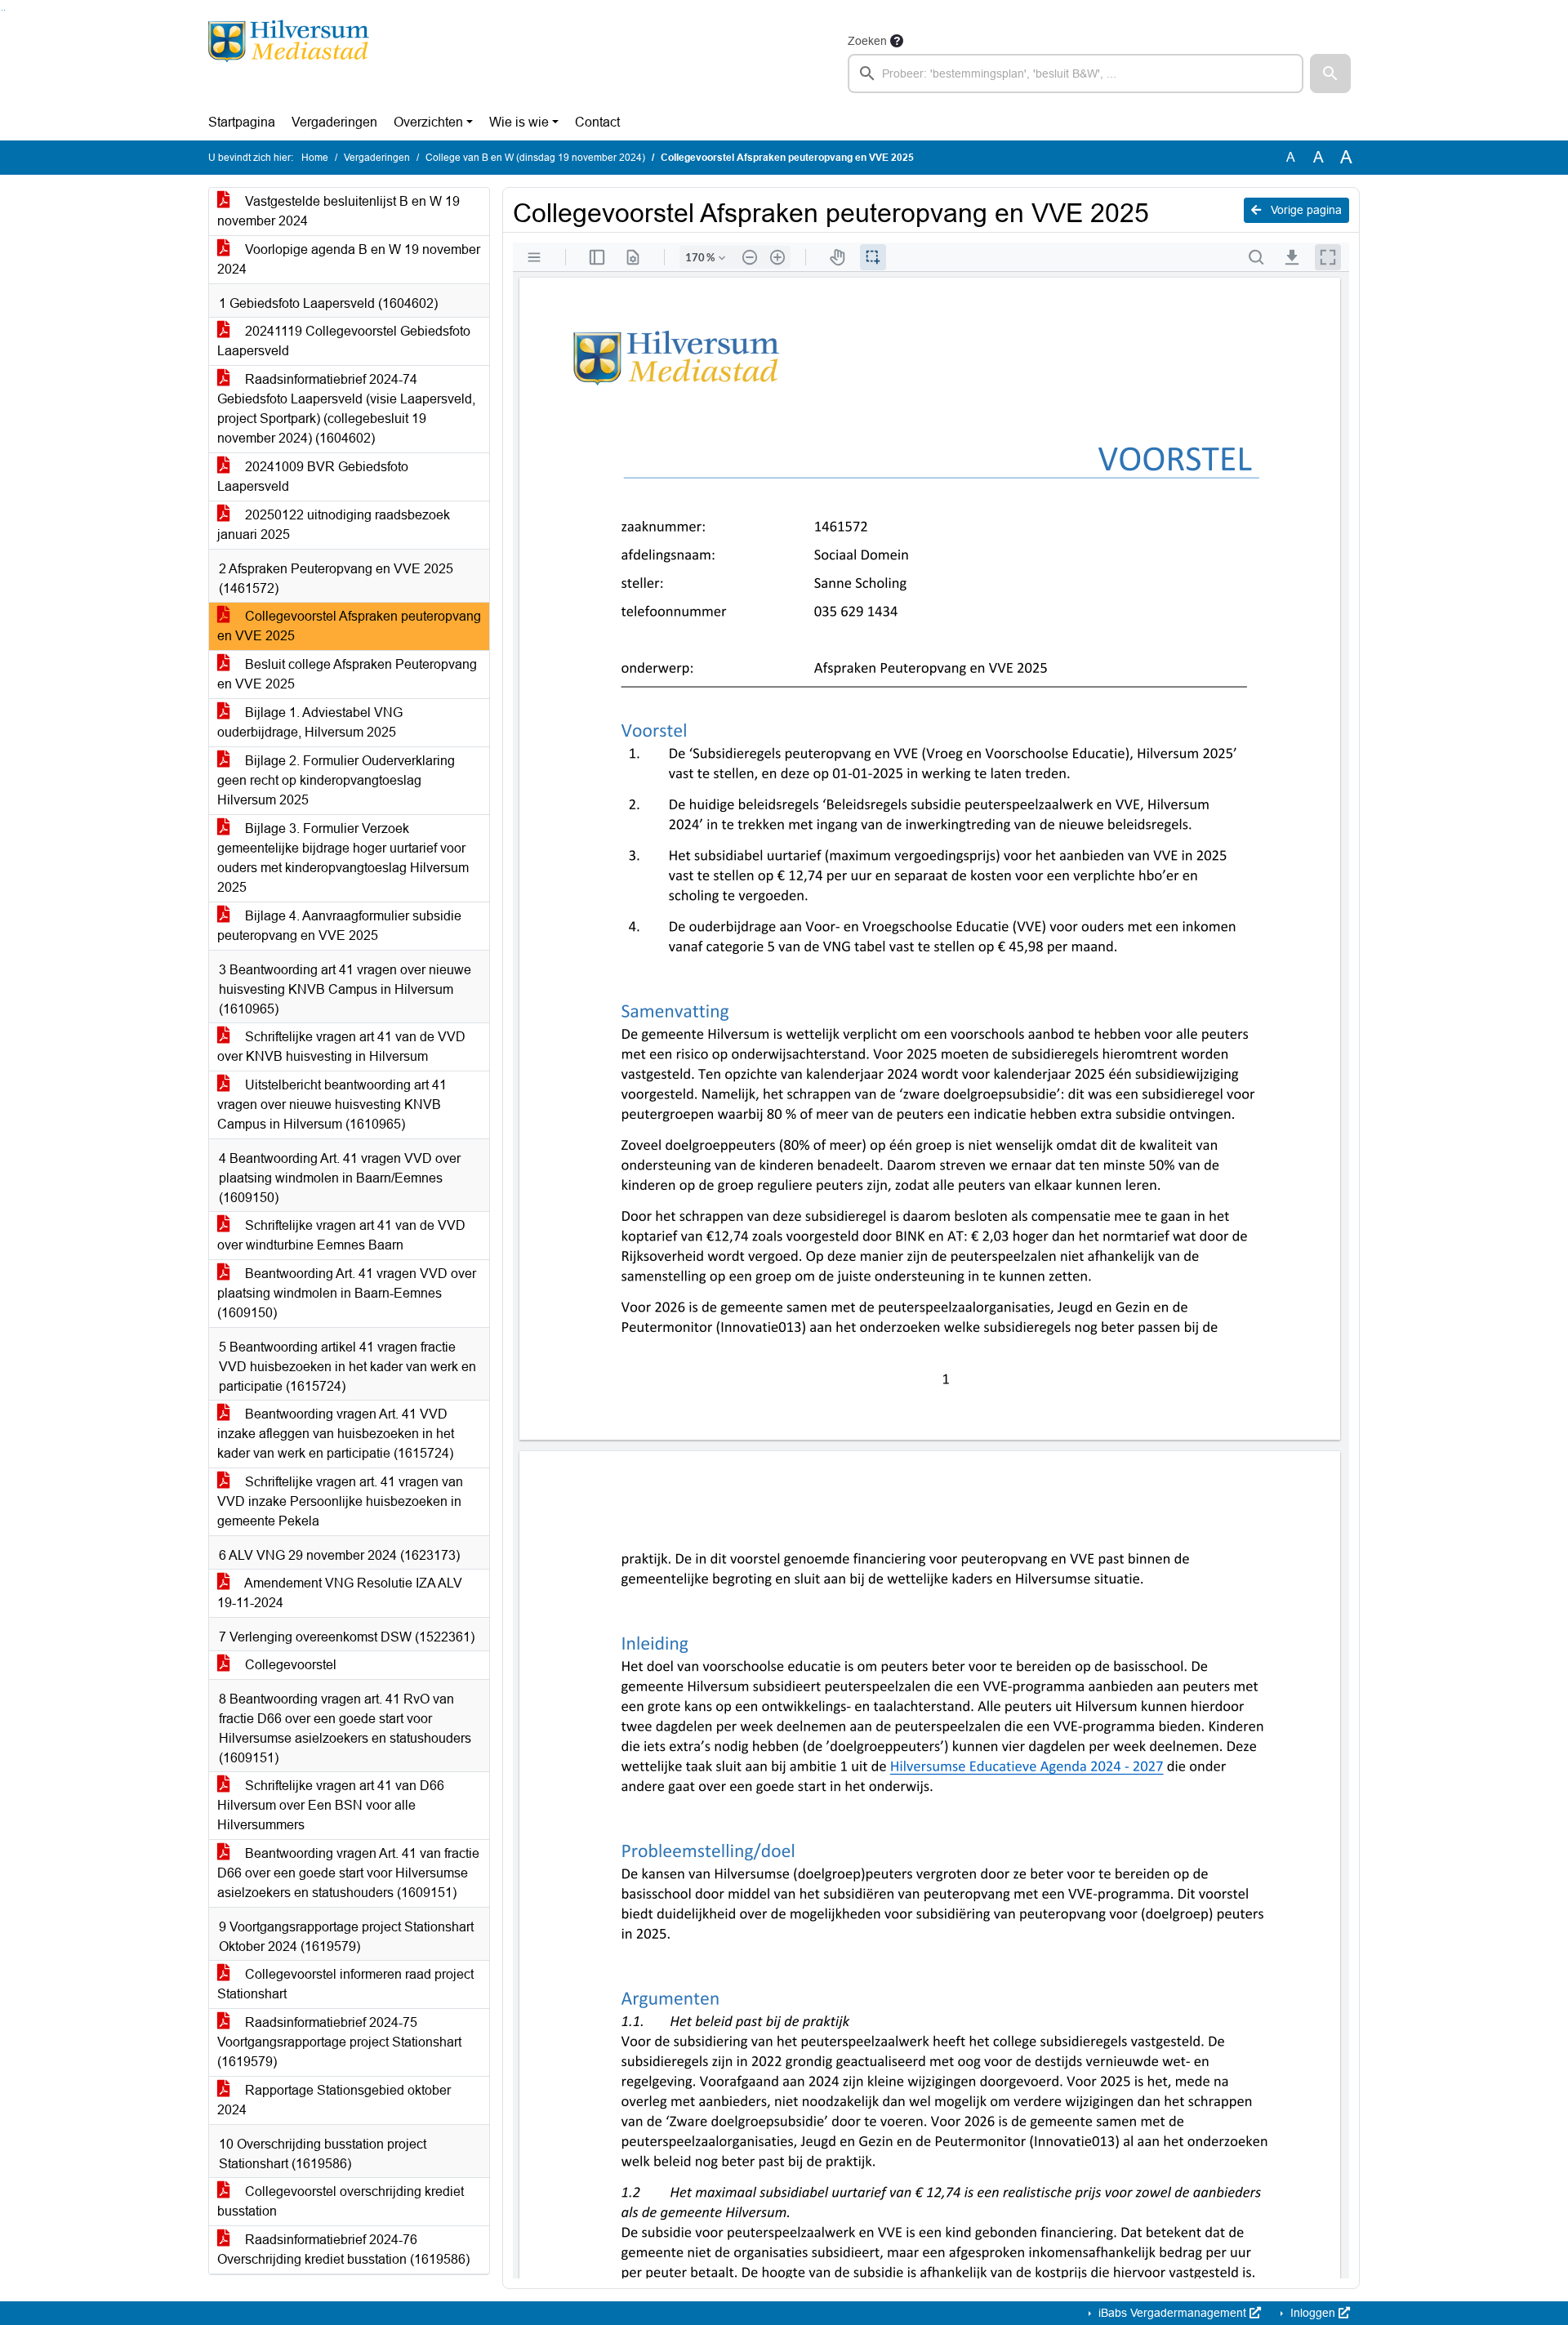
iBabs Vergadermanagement (1172, 2313)
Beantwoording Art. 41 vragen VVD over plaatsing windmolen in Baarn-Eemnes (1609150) (347, 1293)
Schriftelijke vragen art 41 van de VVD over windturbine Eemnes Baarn (341, 1235)
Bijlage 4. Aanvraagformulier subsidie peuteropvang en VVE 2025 (339, 926)
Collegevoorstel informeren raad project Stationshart (345, 1984)
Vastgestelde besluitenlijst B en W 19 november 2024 (339, 211)
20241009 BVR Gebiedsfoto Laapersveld (313, 477)
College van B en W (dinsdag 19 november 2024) (535, 158)
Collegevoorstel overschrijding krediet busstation (341, 2201)
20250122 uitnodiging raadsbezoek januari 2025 (334, 525)
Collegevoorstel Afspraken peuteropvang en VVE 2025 (349, 626)
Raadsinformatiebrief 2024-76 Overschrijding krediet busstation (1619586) (343, 2249)
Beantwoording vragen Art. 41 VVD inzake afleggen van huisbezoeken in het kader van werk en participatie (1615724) (336, 1434)
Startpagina (242, 122)
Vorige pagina (1305, 210)
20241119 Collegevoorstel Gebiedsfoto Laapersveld (344, 341)
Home (315, 158)
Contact (597, 122)
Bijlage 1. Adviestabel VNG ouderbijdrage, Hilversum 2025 (310, 722)
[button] (1330, 73)
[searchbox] (1076, 73)
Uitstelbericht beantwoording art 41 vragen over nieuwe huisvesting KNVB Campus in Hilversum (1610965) (332, 1105)
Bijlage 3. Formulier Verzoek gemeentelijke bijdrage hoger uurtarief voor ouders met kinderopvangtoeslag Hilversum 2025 (343, 858)
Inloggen (1313, 2313)
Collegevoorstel (289, 1665)
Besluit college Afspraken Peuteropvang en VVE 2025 (347, 674)
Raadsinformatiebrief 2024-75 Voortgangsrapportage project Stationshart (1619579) (339, 2042)
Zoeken (867, 41)
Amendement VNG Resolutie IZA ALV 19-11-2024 (340, 1593)
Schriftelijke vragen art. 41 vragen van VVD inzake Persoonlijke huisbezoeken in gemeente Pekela (340, 1501)
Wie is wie (519, 122)
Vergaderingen (334, 122)
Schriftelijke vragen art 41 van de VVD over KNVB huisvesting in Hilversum (341, 1047)
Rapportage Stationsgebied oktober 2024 (334, 2100)
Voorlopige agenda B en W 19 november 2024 (349, 259)
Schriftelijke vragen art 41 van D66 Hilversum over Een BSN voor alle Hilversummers (331, 1805)
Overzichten (428, 122)
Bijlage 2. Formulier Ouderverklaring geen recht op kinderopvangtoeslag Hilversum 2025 (336, 780)
